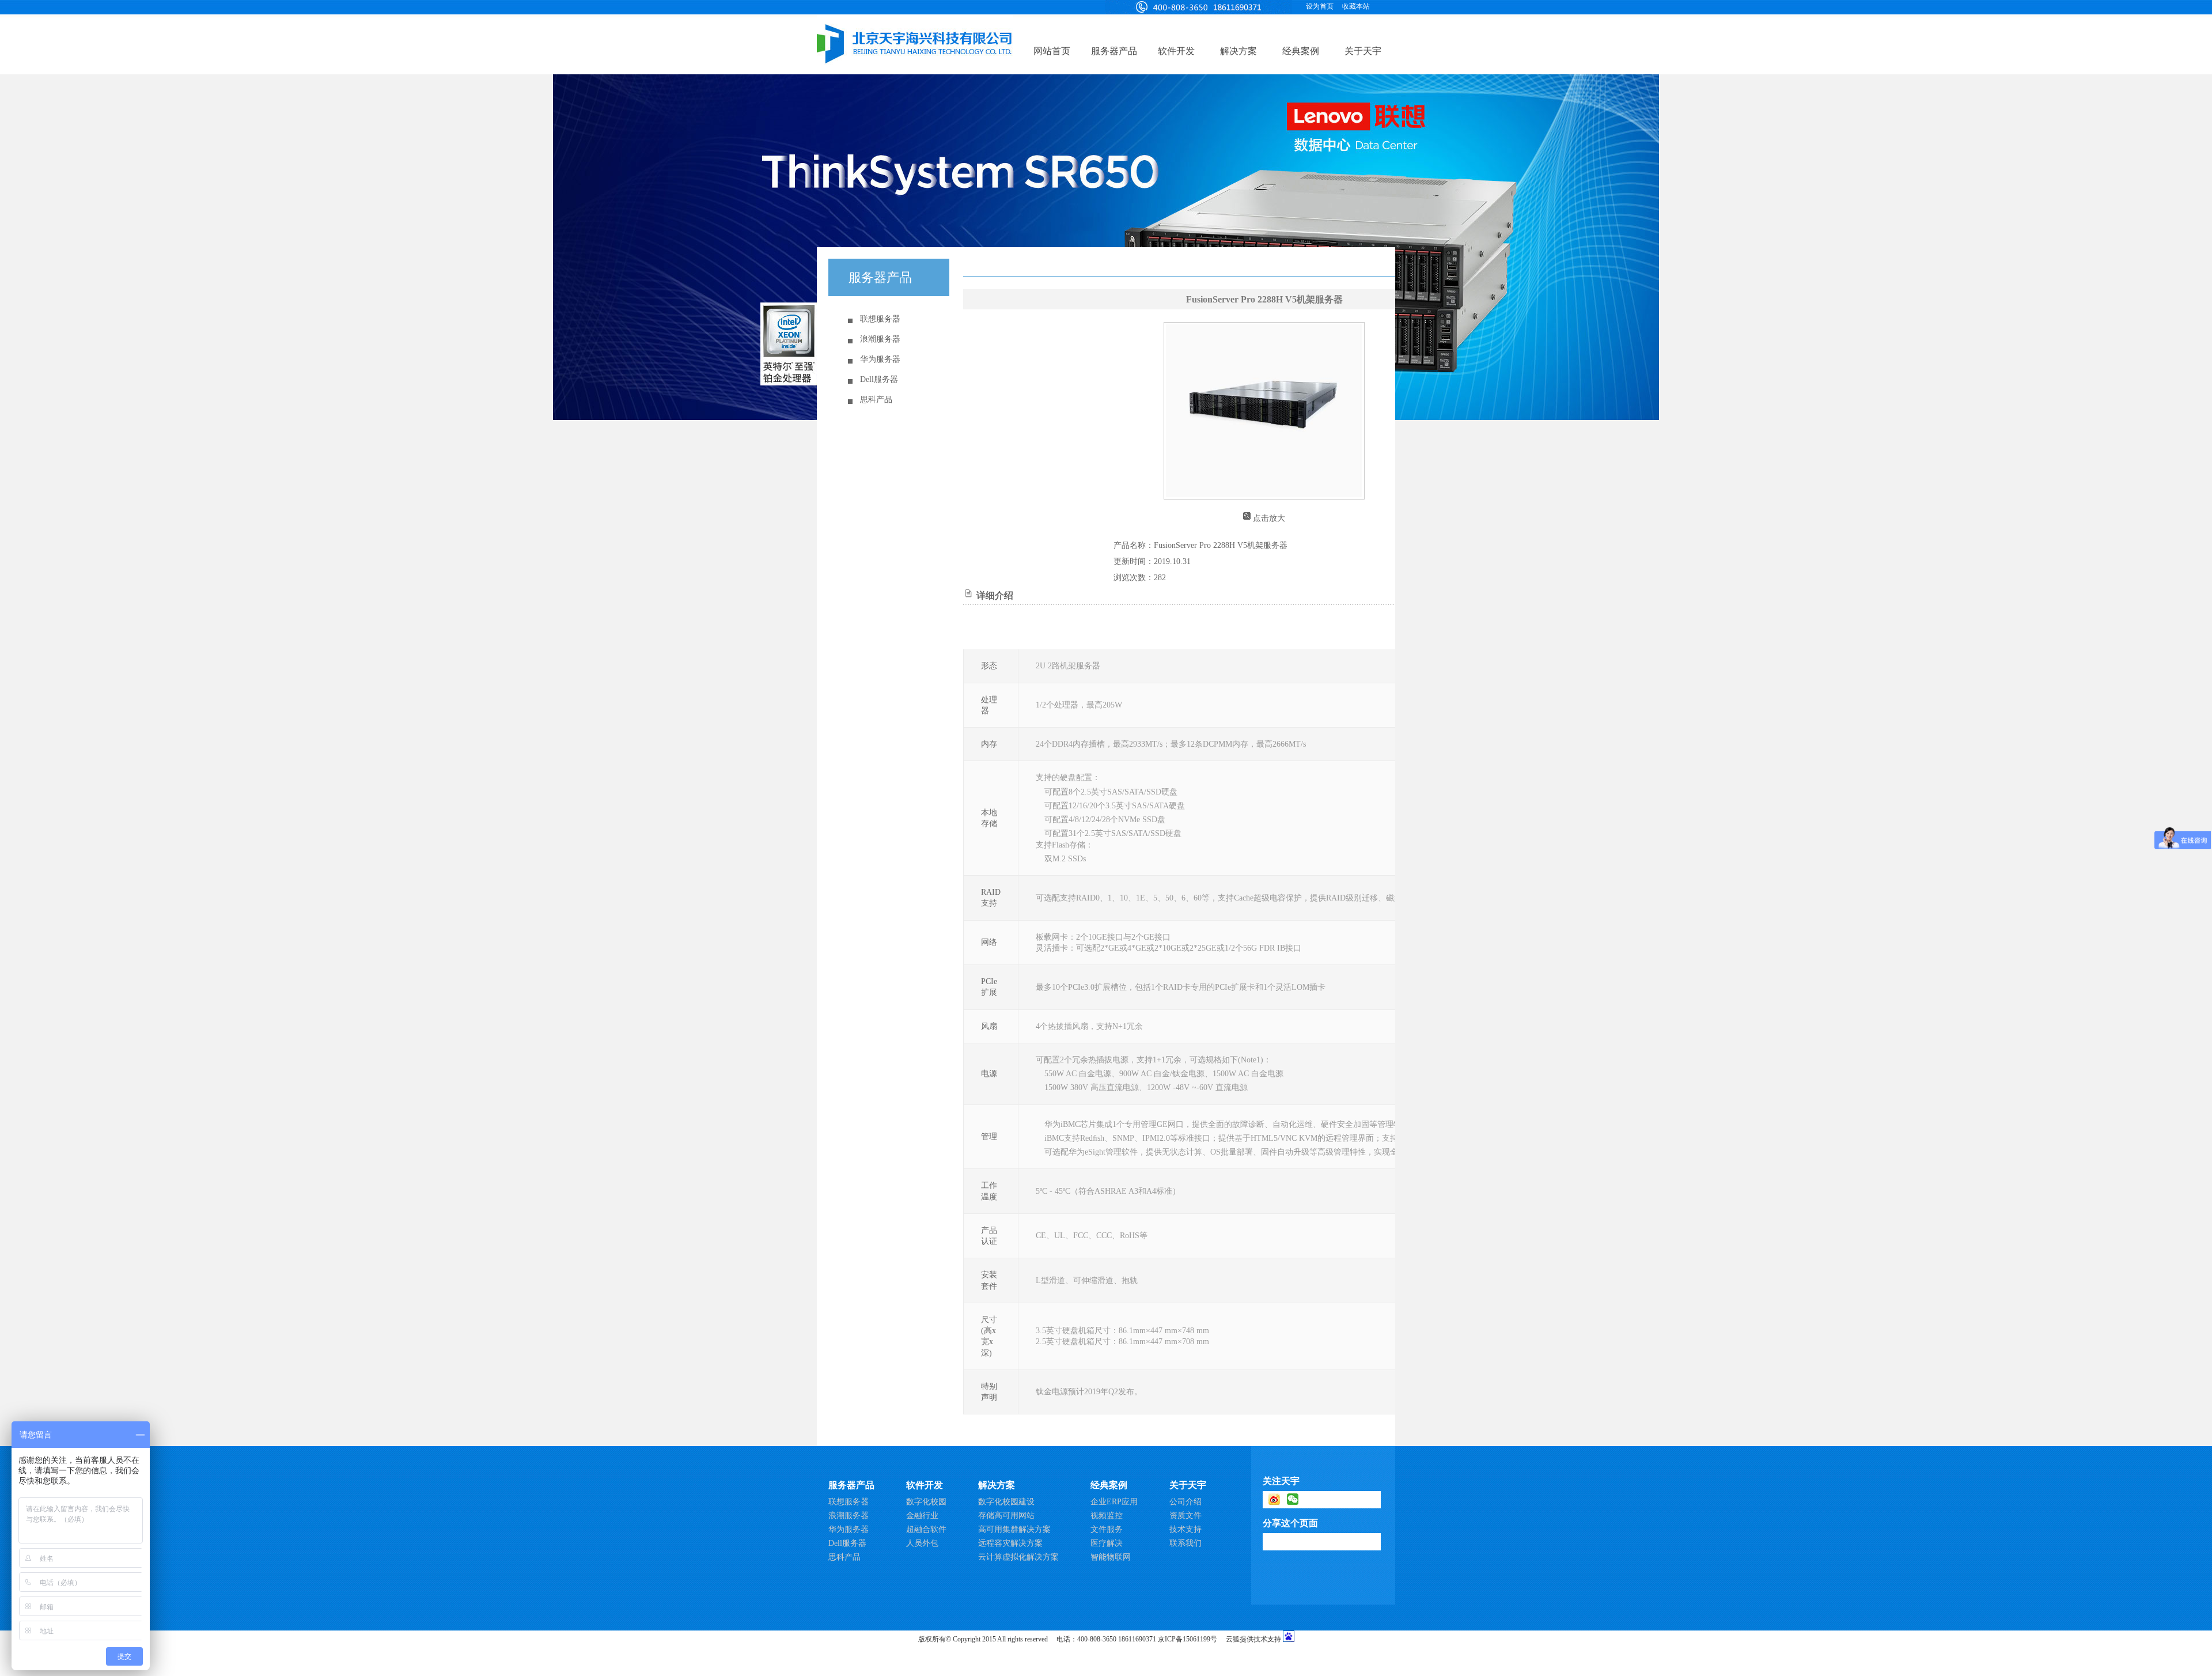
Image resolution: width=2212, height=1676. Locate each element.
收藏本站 (1356, 6)
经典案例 (1301, 51)
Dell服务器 (879, 379)
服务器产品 (1114, 51)
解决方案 (1238, 51)
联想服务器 (880, 319)
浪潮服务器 (880, 339)
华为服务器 (880, 359)
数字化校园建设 (1006, 1502)
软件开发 (1176, 51)
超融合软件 (926, 1529)
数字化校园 (926, 1502)
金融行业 (922, 1516)
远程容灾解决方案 (1010, 1543)
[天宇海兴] (1198, 6)
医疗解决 (1107, 1543)
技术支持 (1185, 1529)
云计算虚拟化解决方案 (1018, 1557)
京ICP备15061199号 (1188, 1639)
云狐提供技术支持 (1253, 1639)
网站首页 (1052, 51)
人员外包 (922, 1543)
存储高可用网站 (1006, 1516)
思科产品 (876, 400)
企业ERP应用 (1114, 1502)
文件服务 (1107, 1529)
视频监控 (1107, 1516)
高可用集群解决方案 (1014, 1529)
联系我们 (1185, 1543)
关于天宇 (1363, 51)
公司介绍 (1185, 1502)
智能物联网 (1111, 1557)
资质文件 (1185, 1516)
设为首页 (1320, 6)
